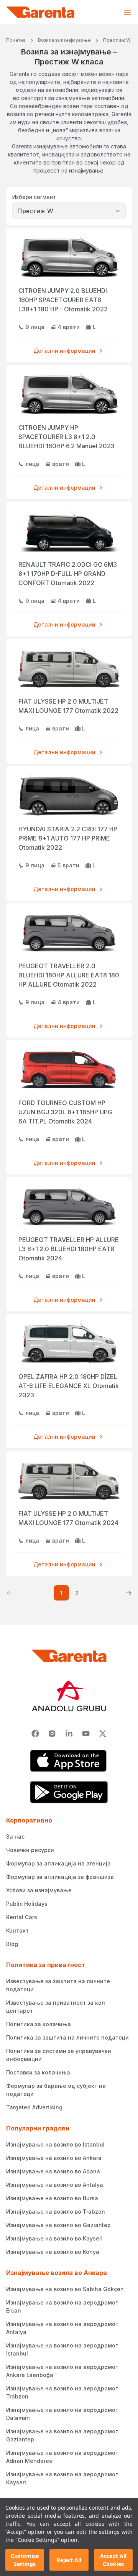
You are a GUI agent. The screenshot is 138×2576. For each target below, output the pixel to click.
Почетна (16, 40)
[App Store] (69, 1761)
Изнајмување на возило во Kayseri (54, 2238)
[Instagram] (52, 1734)
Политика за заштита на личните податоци (67, 2037)
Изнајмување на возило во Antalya (55, 2185)
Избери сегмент (34, 197)
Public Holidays (27, 1904)
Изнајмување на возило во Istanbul (55, 2144)
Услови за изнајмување (39, 1890)
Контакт (17, 1930)
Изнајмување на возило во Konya (53, 2252)
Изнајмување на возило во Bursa (52, 2198)
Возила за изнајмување (64, 40)
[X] (103, 1734)
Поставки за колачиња (38, 2072)
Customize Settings (25, 2560)
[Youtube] (86, 1734)
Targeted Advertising (34, 2107)
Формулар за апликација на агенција (58, 1863)
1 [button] (61, 1593)
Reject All (69, 2560)
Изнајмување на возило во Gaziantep (58, 2225)
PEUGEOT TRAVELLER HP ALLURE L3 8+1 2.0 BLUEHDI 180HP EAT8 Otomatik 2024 (69, 1249)
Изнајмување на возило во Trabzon (56, 2212)
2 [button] (77, 1593)
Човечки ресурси (30, 1850)
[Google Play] (69, 1792)
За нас (15, 1837)
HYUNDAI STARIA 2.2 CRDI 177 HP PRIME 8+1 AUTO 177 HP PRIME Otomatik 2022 (68, 838)
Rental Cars (22, 1917)
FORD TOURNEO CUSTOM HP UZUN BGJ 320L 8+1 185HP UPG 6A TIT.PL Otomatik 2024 (65, 1112)
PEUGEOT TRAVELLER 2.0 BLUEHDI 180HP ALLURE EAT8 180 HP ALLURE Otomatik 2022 (69, 975)
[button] (9, 1593)
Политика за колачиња (39, 2024)
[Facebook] (35, 1734)
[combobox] (69, 211)
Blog (12, 1944)
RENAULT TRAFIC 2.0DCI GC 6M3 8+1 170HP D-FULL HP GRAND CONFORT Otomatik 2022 (68, 574)
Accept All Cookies (113, 2560)
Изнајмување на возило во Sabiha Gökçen (65, 2289)
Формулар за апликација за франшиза (60, 1877)
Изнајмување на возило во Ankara (54, 2158)
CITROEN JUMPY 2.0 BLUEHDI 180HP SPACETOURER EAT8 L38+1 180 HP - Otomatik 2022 (63, 300)
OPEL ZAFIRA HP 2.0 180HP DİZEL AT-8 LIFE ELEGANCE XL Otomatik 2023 (69, 1386)
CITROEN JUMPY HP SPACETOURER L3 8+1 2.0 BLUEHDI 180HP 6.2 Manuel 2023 (67, 437)
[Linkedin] (69, 1734)
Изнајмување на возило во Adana (53, 2171)
